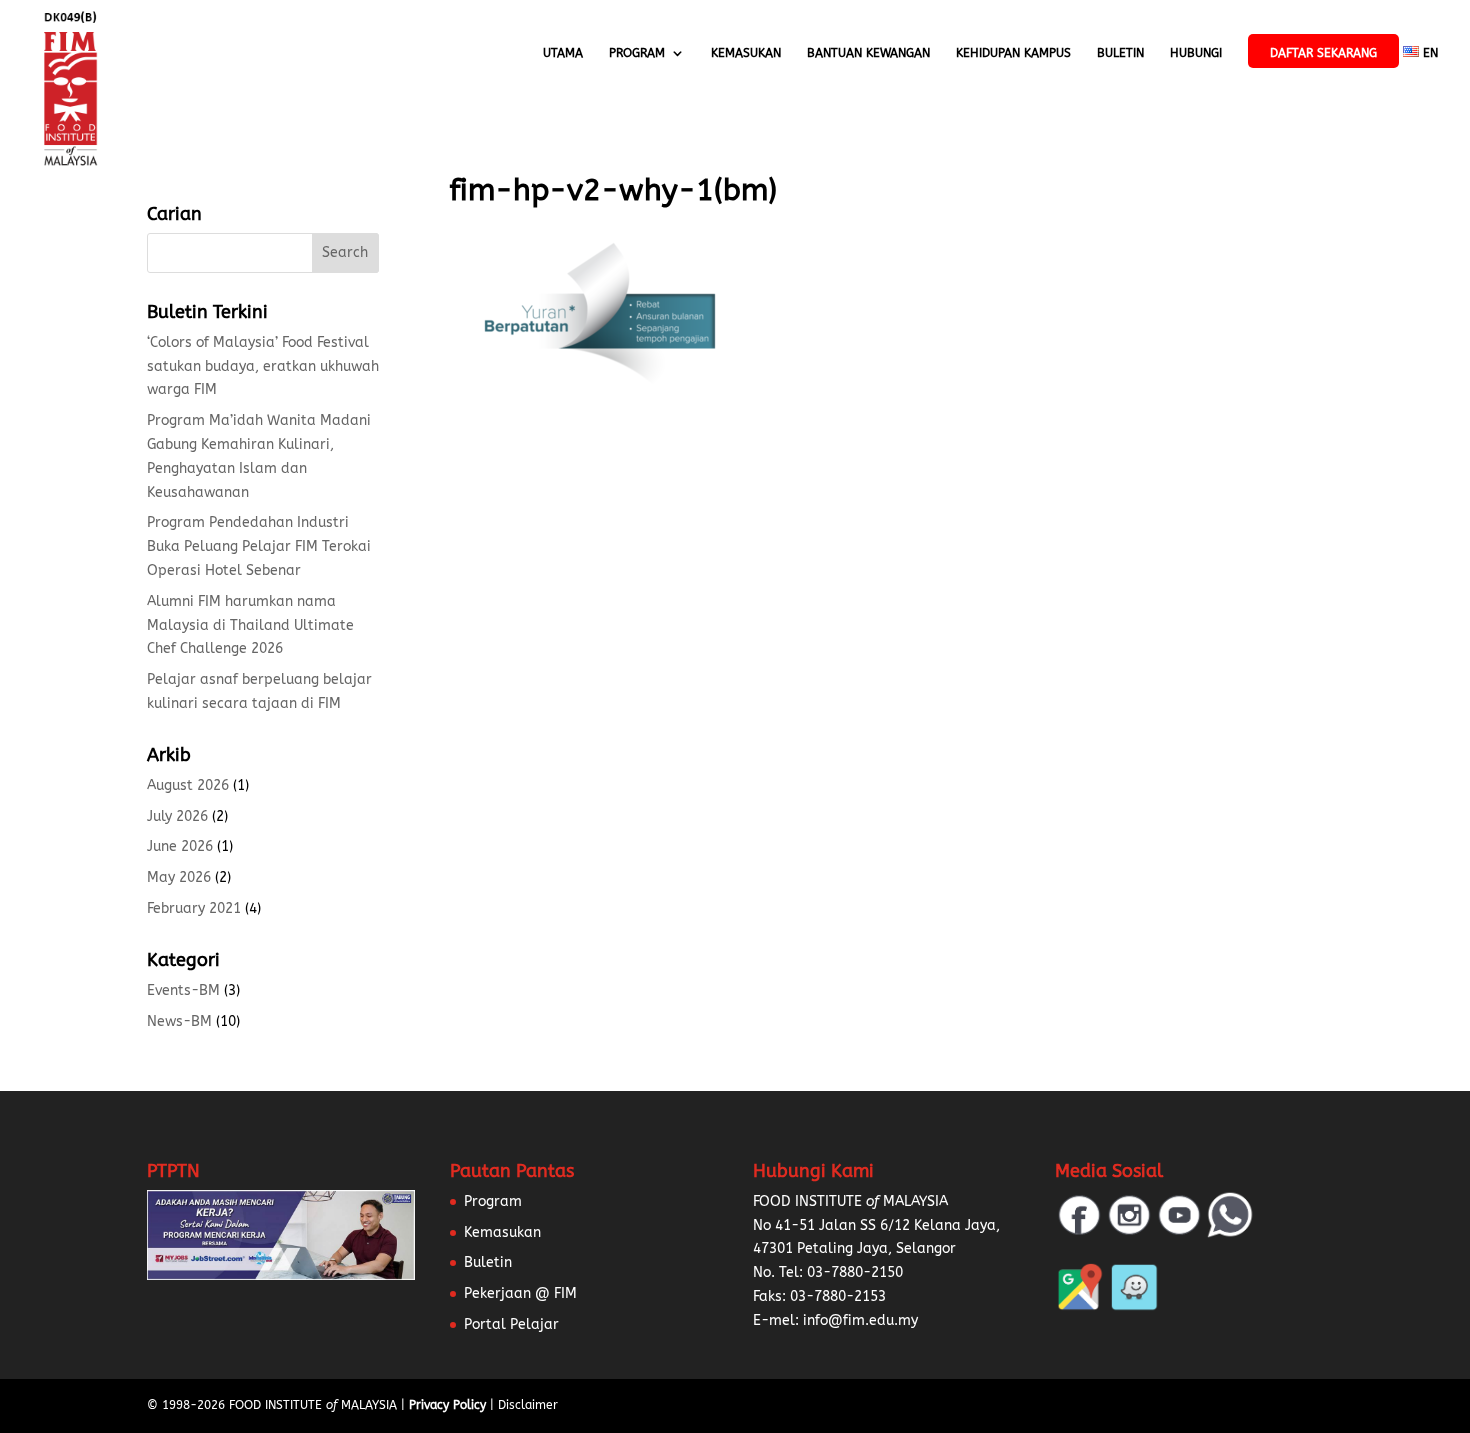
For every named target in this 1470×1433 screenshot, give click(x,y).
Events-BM (183, 990)
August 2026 (188, 785)
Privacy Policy (447, 1405)
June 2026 (180, 846)
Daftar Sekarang (1323, 53)
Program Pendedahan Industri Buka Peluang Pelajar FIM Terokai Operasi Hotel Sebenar (259, 546)
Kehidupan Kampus (1013, 53)
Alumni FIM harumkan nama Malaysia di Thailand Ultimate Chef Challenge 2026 (250, 625)
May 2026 (179, 877)
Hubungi (1196, 53)
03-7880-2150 (855, 1272)
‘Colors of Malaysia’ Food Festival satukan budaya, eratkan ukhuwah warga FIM (263, 366)
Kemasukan (746, 53)
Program (637, 53)
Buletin (1120, 53)
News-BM (179, 1021)
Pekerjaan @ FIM (520, 1293)
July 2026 (177, 816)
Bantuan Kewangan (868, 53)
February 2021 (194, 908)
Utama (563, 53)
